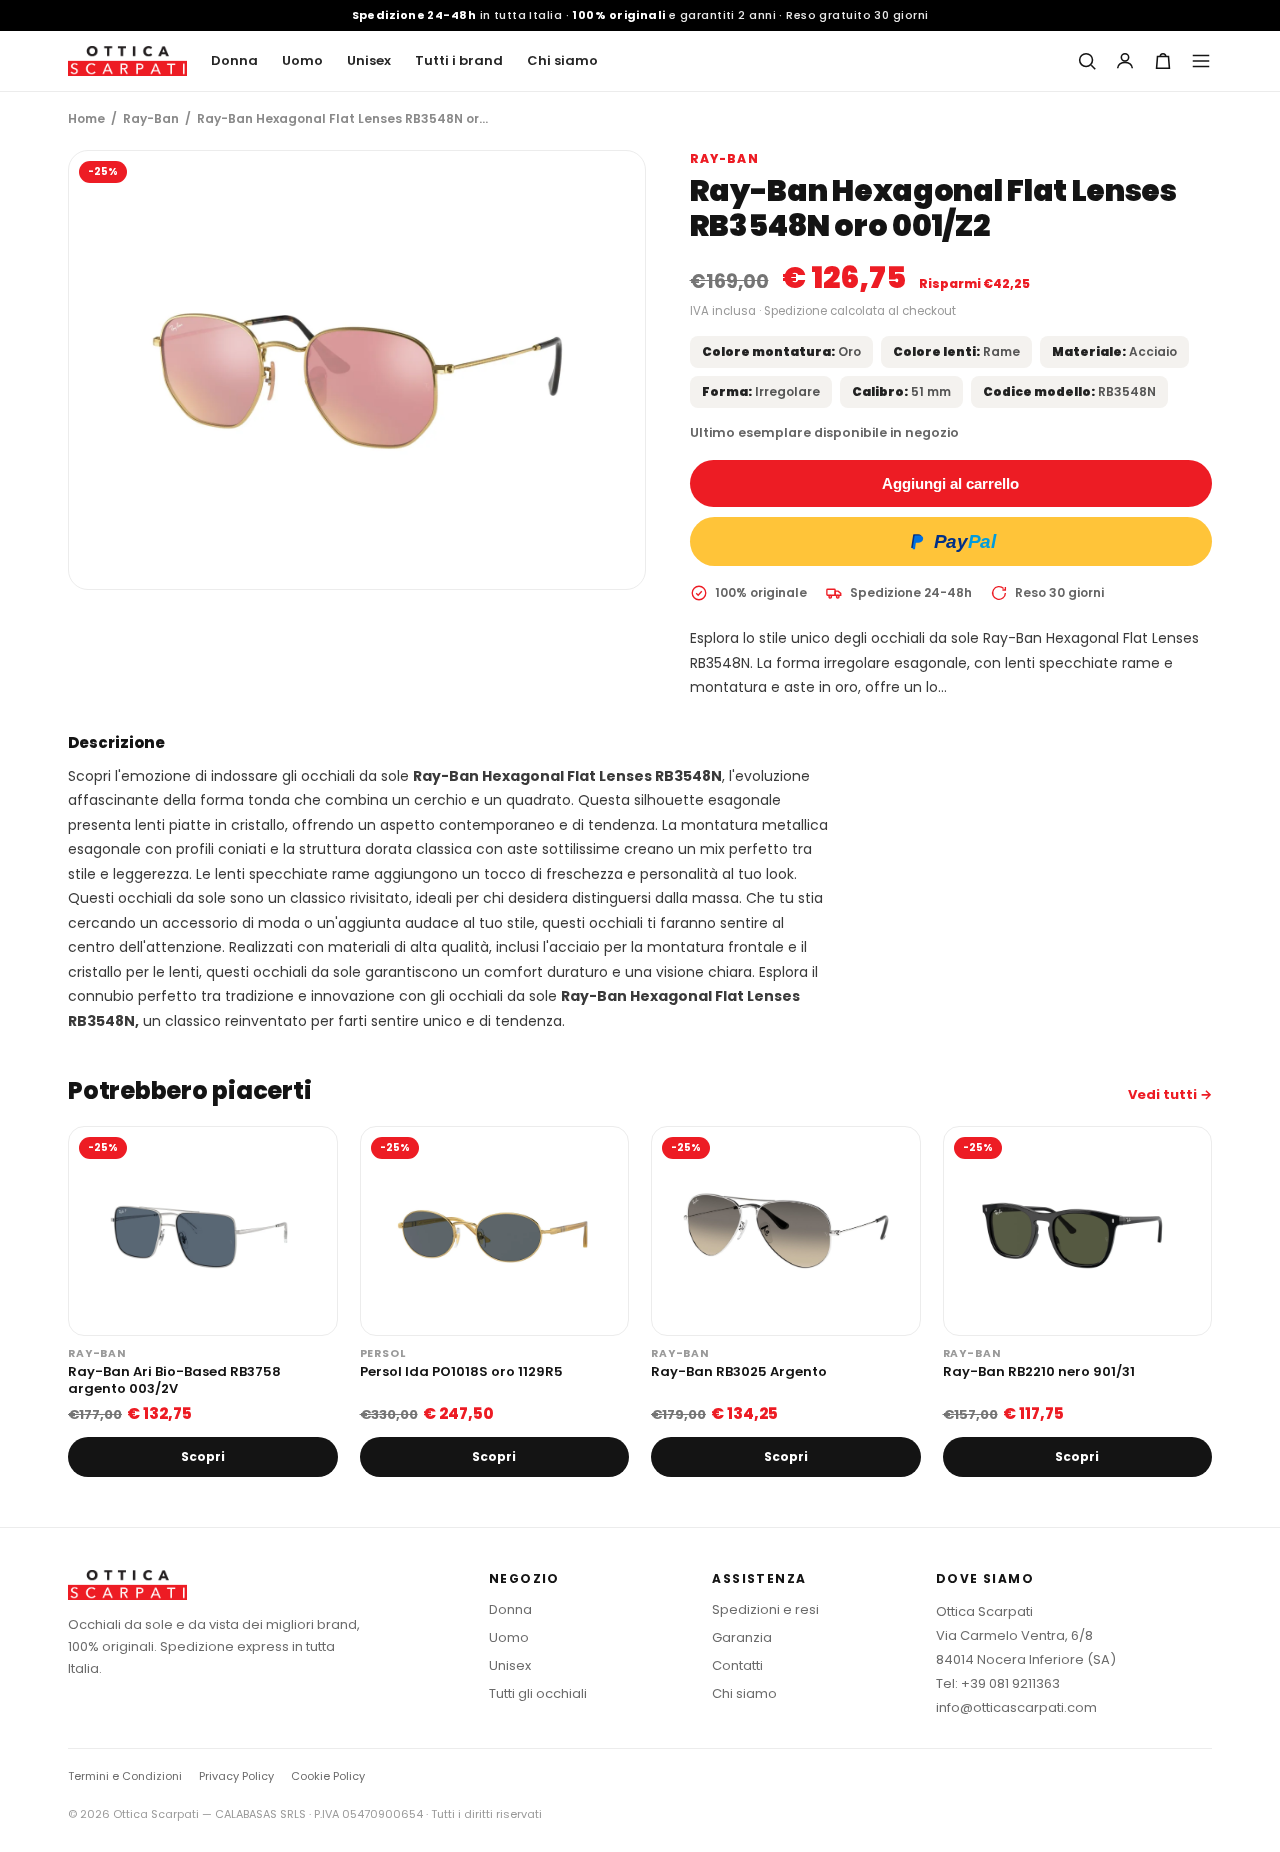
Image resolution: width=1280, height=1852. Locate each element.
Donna (234, 60)
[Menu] (1201, 61)
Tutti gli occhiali (538, 1693)
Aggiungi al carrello (950, 483)
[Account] (1125, 61)
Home (86, 118)
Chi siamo (562, 60)
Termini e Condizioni (125, 1776)
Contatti (737, 1665)
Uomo (302, 60)
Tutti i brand (459, 60)
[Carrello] (1163, 61)
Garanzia (742, 1637)
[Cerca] (1087, 61)
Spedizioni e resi (765, 1609)
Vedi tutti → (1170, 1094)
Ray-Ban (151, 118)
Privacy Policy (236, 1776)
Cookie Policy (328, 1776)
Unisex (369, 60)
